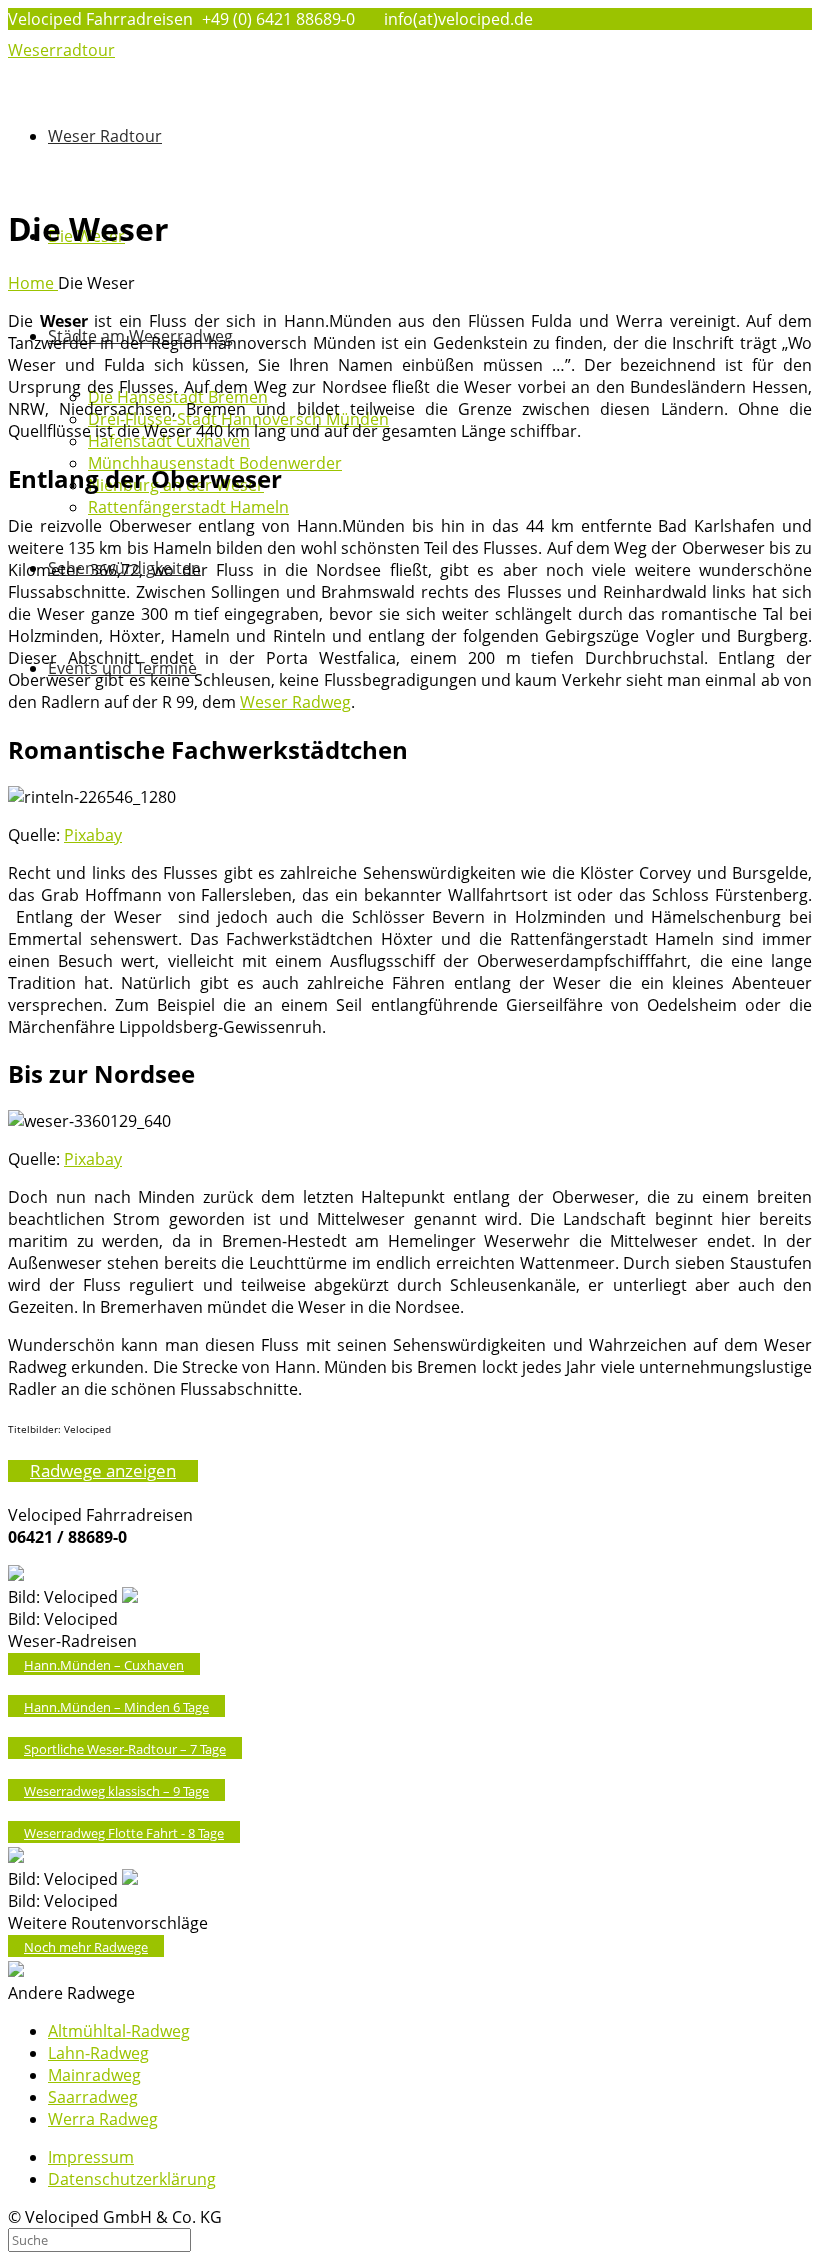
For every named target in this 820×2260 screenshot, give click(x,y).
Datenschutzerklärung (132, 2179)
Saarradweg (93, 2097)
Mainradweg (94, 2075)
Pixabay (93, 835)
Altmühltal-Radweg (119, 2031)
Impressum (91, 2157)
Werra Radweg (103, 2119)
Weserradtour (61, 50)
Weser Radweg (295, 702)
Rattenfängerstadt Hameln (188, 507)
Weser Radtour (105, 136)
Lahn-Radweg (98, 2053)
